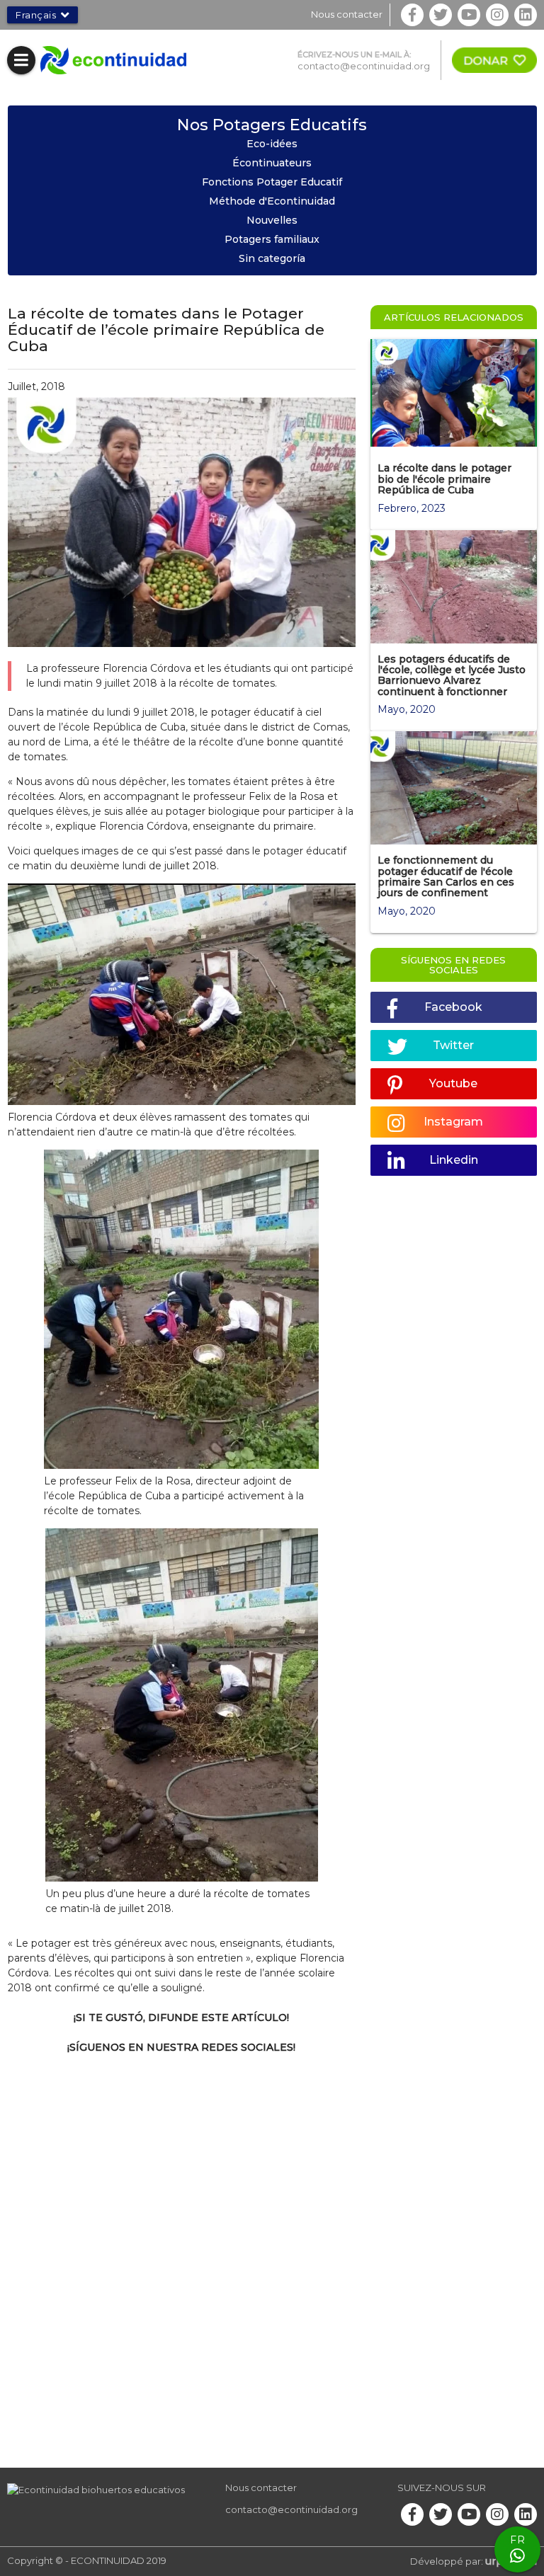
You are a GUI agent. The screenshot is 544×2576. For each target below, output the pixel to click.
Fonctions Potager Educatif (272, 182)
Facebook (453, 1007)
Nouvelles (272, 220)
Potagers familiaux (272, 239)
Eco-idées (272, 144)
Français (36, 15)
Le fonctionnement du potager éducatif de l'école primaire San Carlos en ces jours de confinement (446, 876)
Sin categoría (272, 258)
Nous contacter (347, 14)
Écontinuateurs (272, 163)
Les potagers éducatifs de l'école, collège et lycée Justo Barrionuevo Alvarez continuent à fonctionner (452, 675)
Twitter (453, 1045)
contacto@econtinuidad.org (364, 66)
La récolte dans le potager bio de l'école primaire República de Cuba (444, 479)
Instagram (453, 1122)
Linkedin (454, 1160)
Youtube (453, 1083)
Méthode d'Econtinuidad (272, 201)
